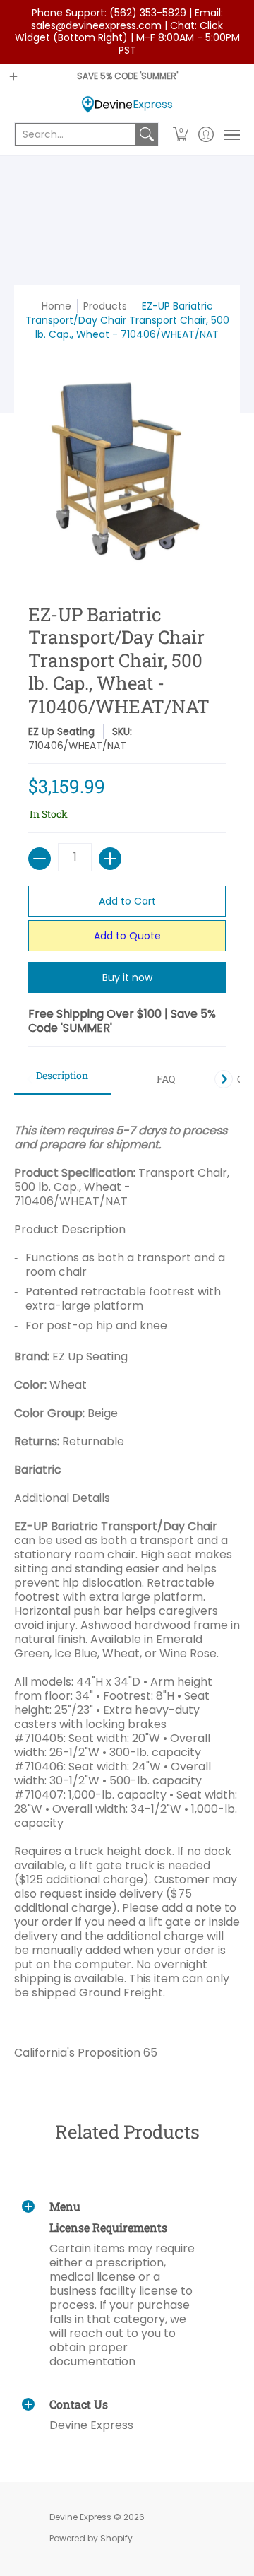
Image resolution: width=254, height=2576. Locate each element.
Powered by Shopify (91, 2538)
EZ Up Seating (61, 731)
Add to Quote (127, 936)
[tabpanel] (127, 1586)
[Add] (110, 859)
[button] (181, 134)
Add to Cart (127, 901)
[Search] (147, 134)
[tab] (62, 1080)
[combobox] (75, 134)
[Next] (224, 1079)
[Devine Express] (127, 104)
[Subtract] (40, 859)
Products (105, 306)
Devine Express (80, 2517)
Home (56, 306)
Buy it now (127, 977)
